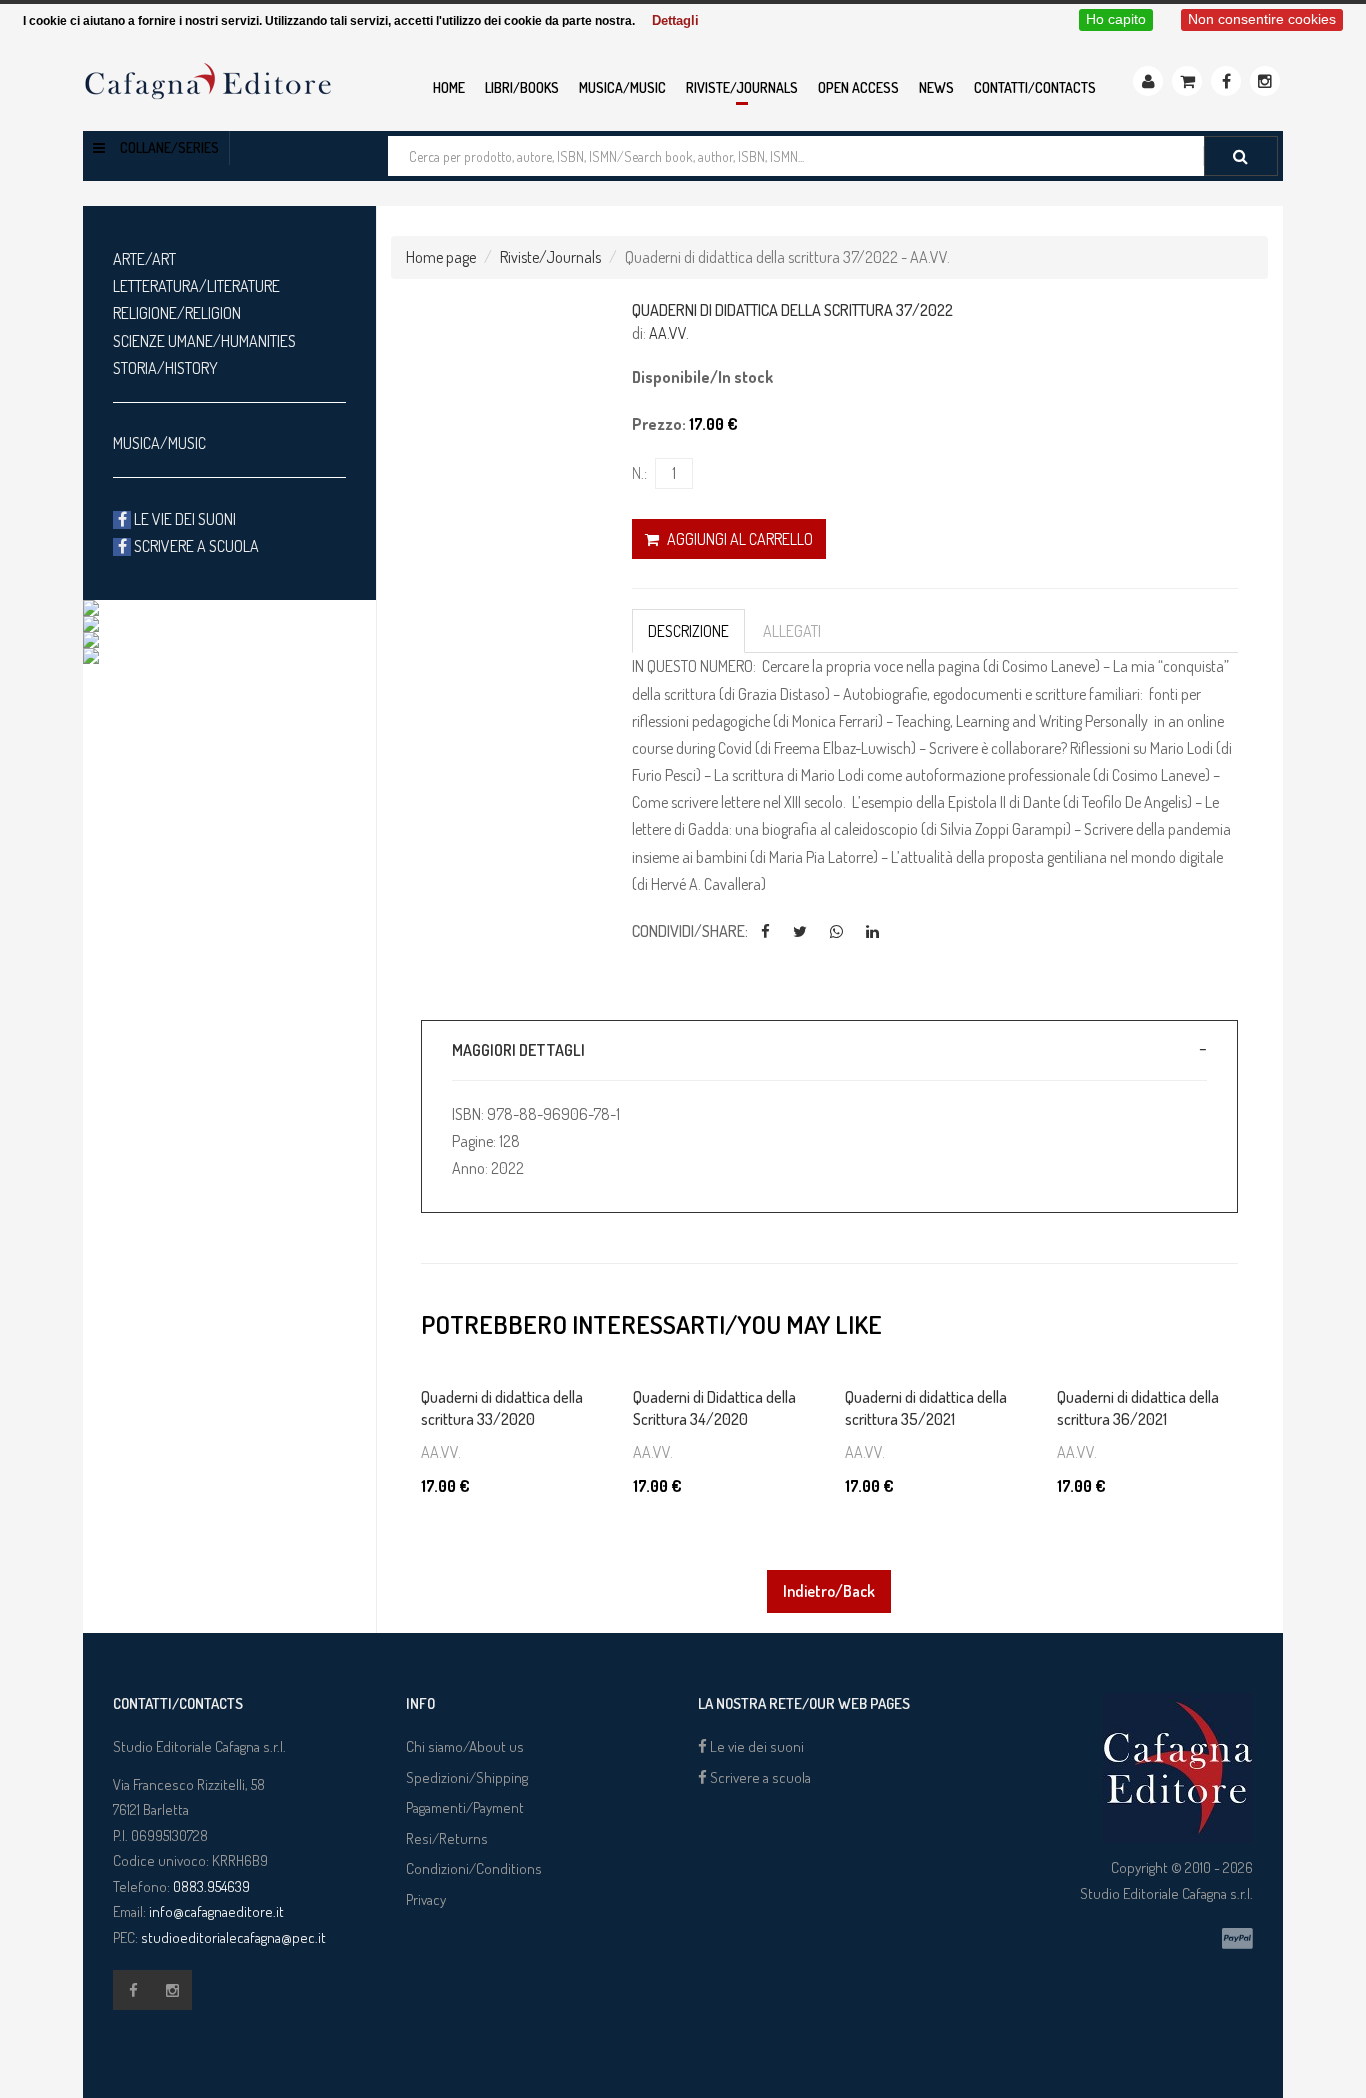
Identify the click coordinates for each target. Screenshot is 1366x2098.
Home (449, 87)
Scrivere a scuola (195, 546)
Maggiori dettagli (518, 1050)
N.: (639, 473)
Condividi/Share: (690, 931)
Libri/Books (522, 87)
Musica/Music (622, 87)
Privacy (426, 1899)
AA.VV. (669, 333)
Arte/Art (144, 259)
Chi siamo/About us (465, 1746)
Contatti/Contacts (1035, 87)
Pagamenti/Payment (465, 1807)
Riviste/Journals (742, 87)
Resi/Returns (447, 1838)
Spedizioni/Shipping (467, 1777)
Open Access (858, 87)
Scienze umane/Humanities (204, 341)
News (936, 87)
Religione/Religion (177, 313)
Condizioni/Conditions (474, 1868)
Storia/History (165, 368)
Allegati (792, 631)
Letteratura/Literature (196, 286)
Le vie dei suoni (183, 519)
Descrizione (688, 631)
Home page (441, 257)
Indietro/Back (829, 1591)
